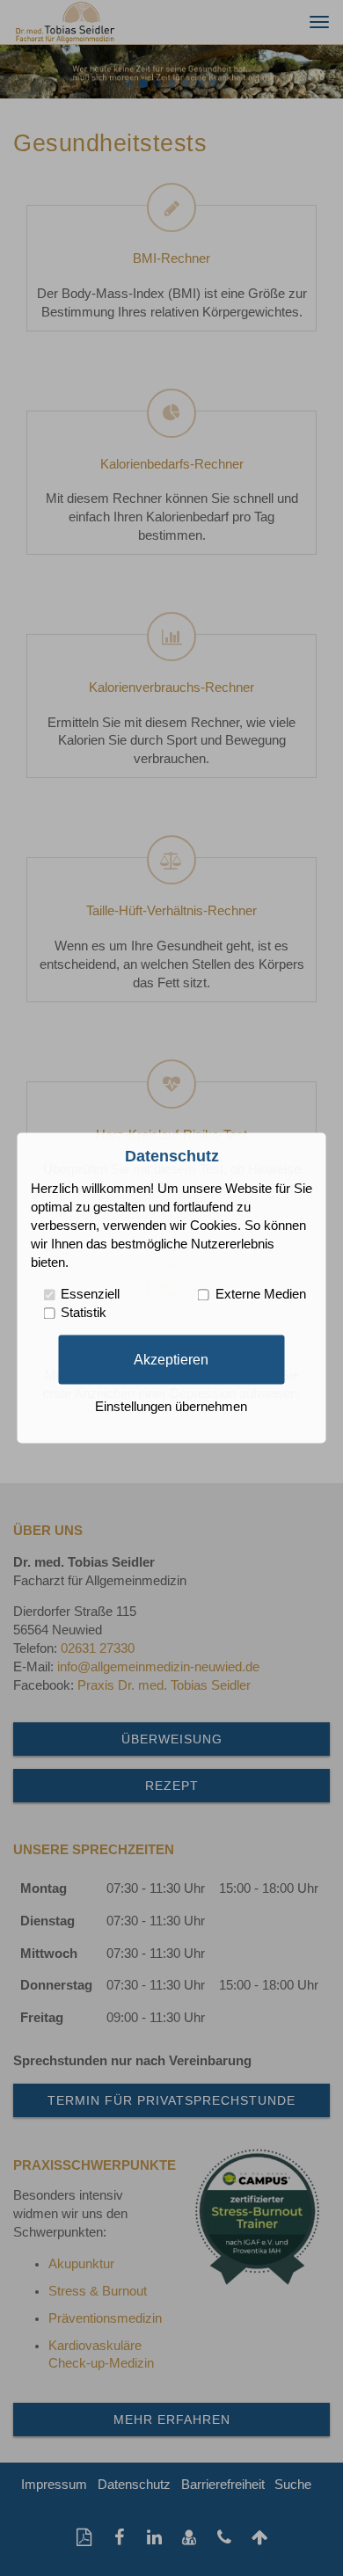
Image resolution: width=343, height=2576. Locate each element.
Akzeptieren (171, 1359)
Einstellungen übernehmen (171, 1408)
